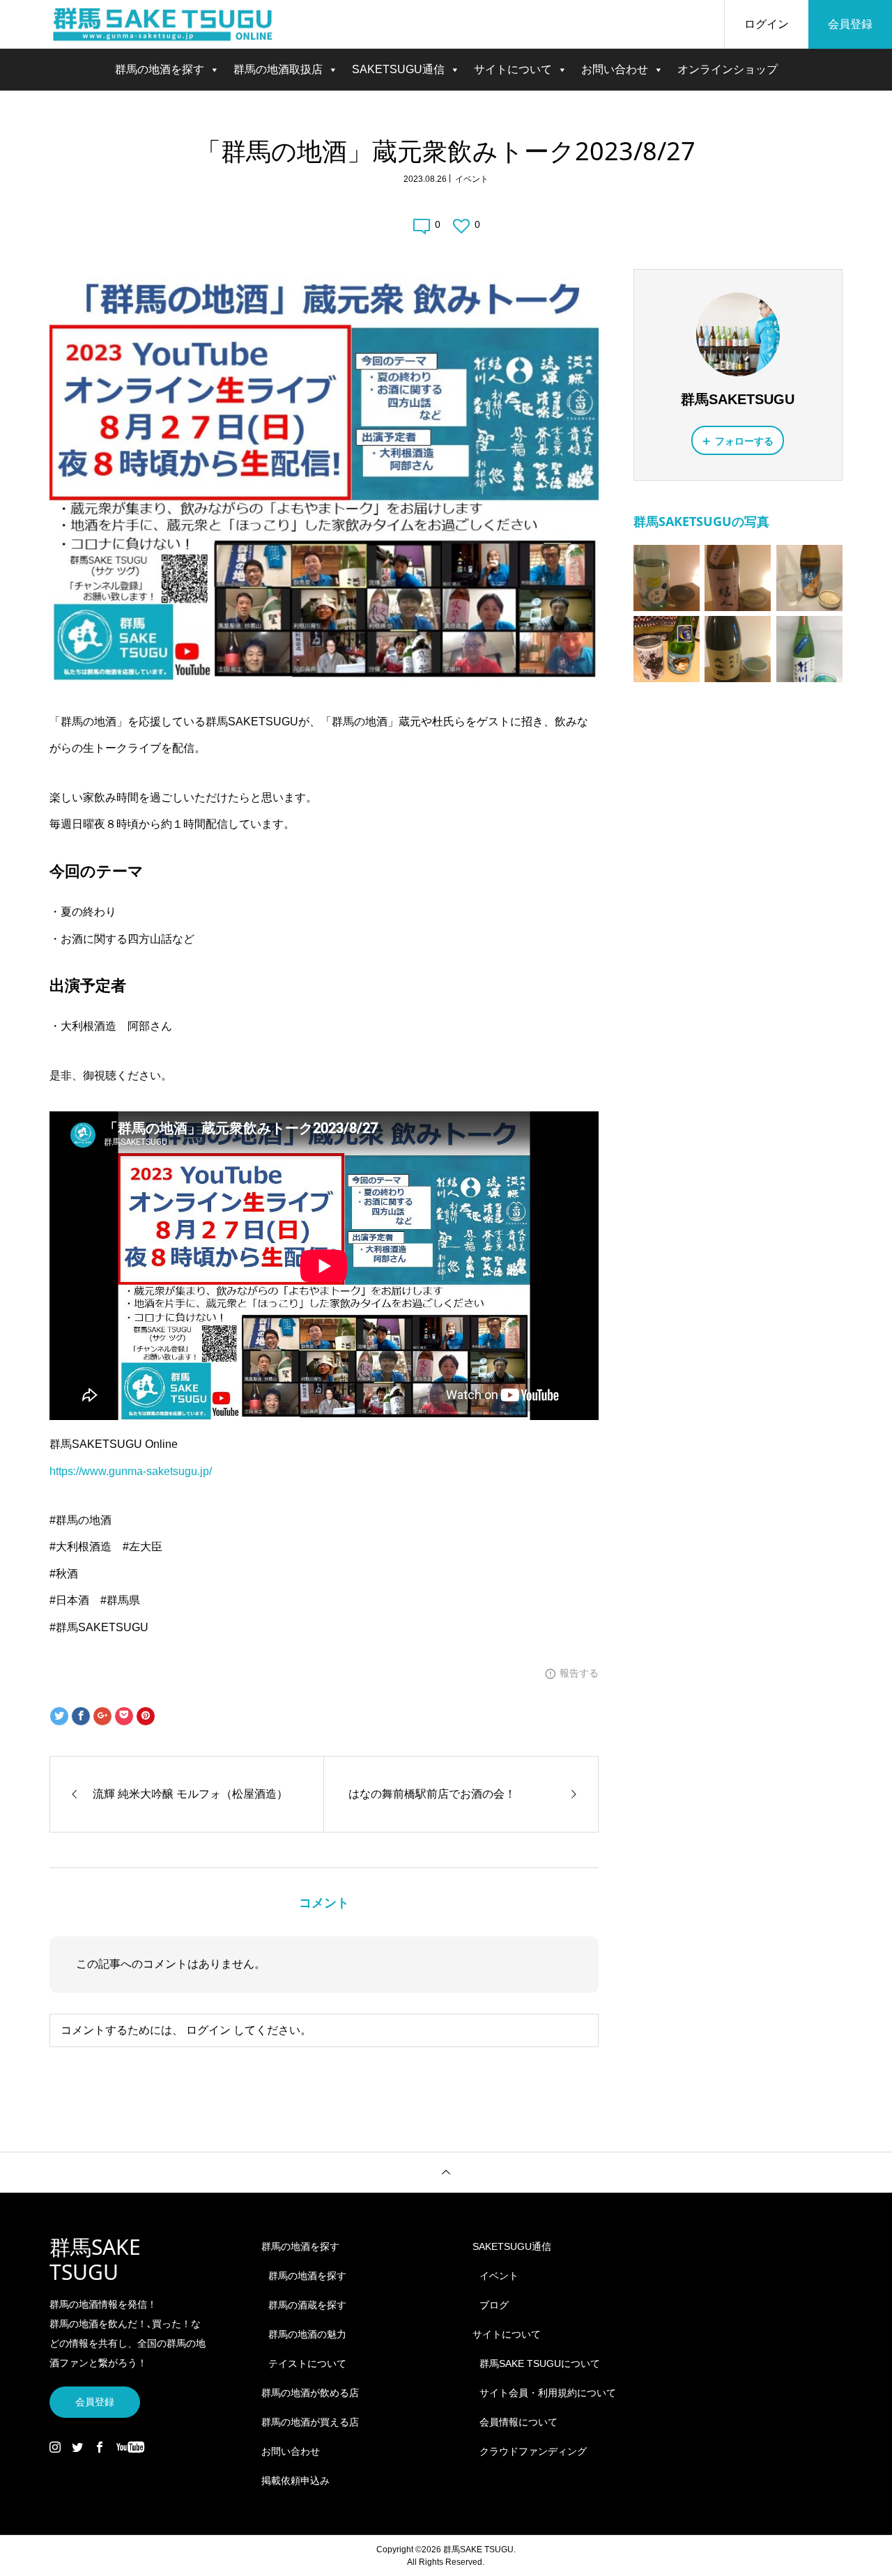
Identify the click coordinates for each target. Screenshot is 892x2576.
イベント (472, 179)
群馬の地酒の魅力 (307, 2334)
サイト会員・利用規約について (548, 2393)
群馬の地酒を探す (160, 69)
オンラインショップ (728, 69)
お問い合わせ (615, 69)
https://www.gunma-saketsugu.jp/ (131, 1471)
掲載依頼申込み (295, 2481)
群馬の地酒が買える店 (310, 2422)
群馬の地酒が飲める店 (310, 2393)
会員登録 (850, 24)
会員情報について (518, 2422)
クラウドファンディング (533, 2451)
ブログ (494, 2305)
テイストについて (307, 2363)
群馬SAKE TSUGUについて (540, 2363)
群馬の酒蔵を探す (307, 2305)
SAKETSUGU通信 (398, 69)
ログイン (767, 24)
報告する (579, 1673)
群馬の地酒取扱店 (278, 69)
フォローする (744, 441)
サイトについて (513, 69)
